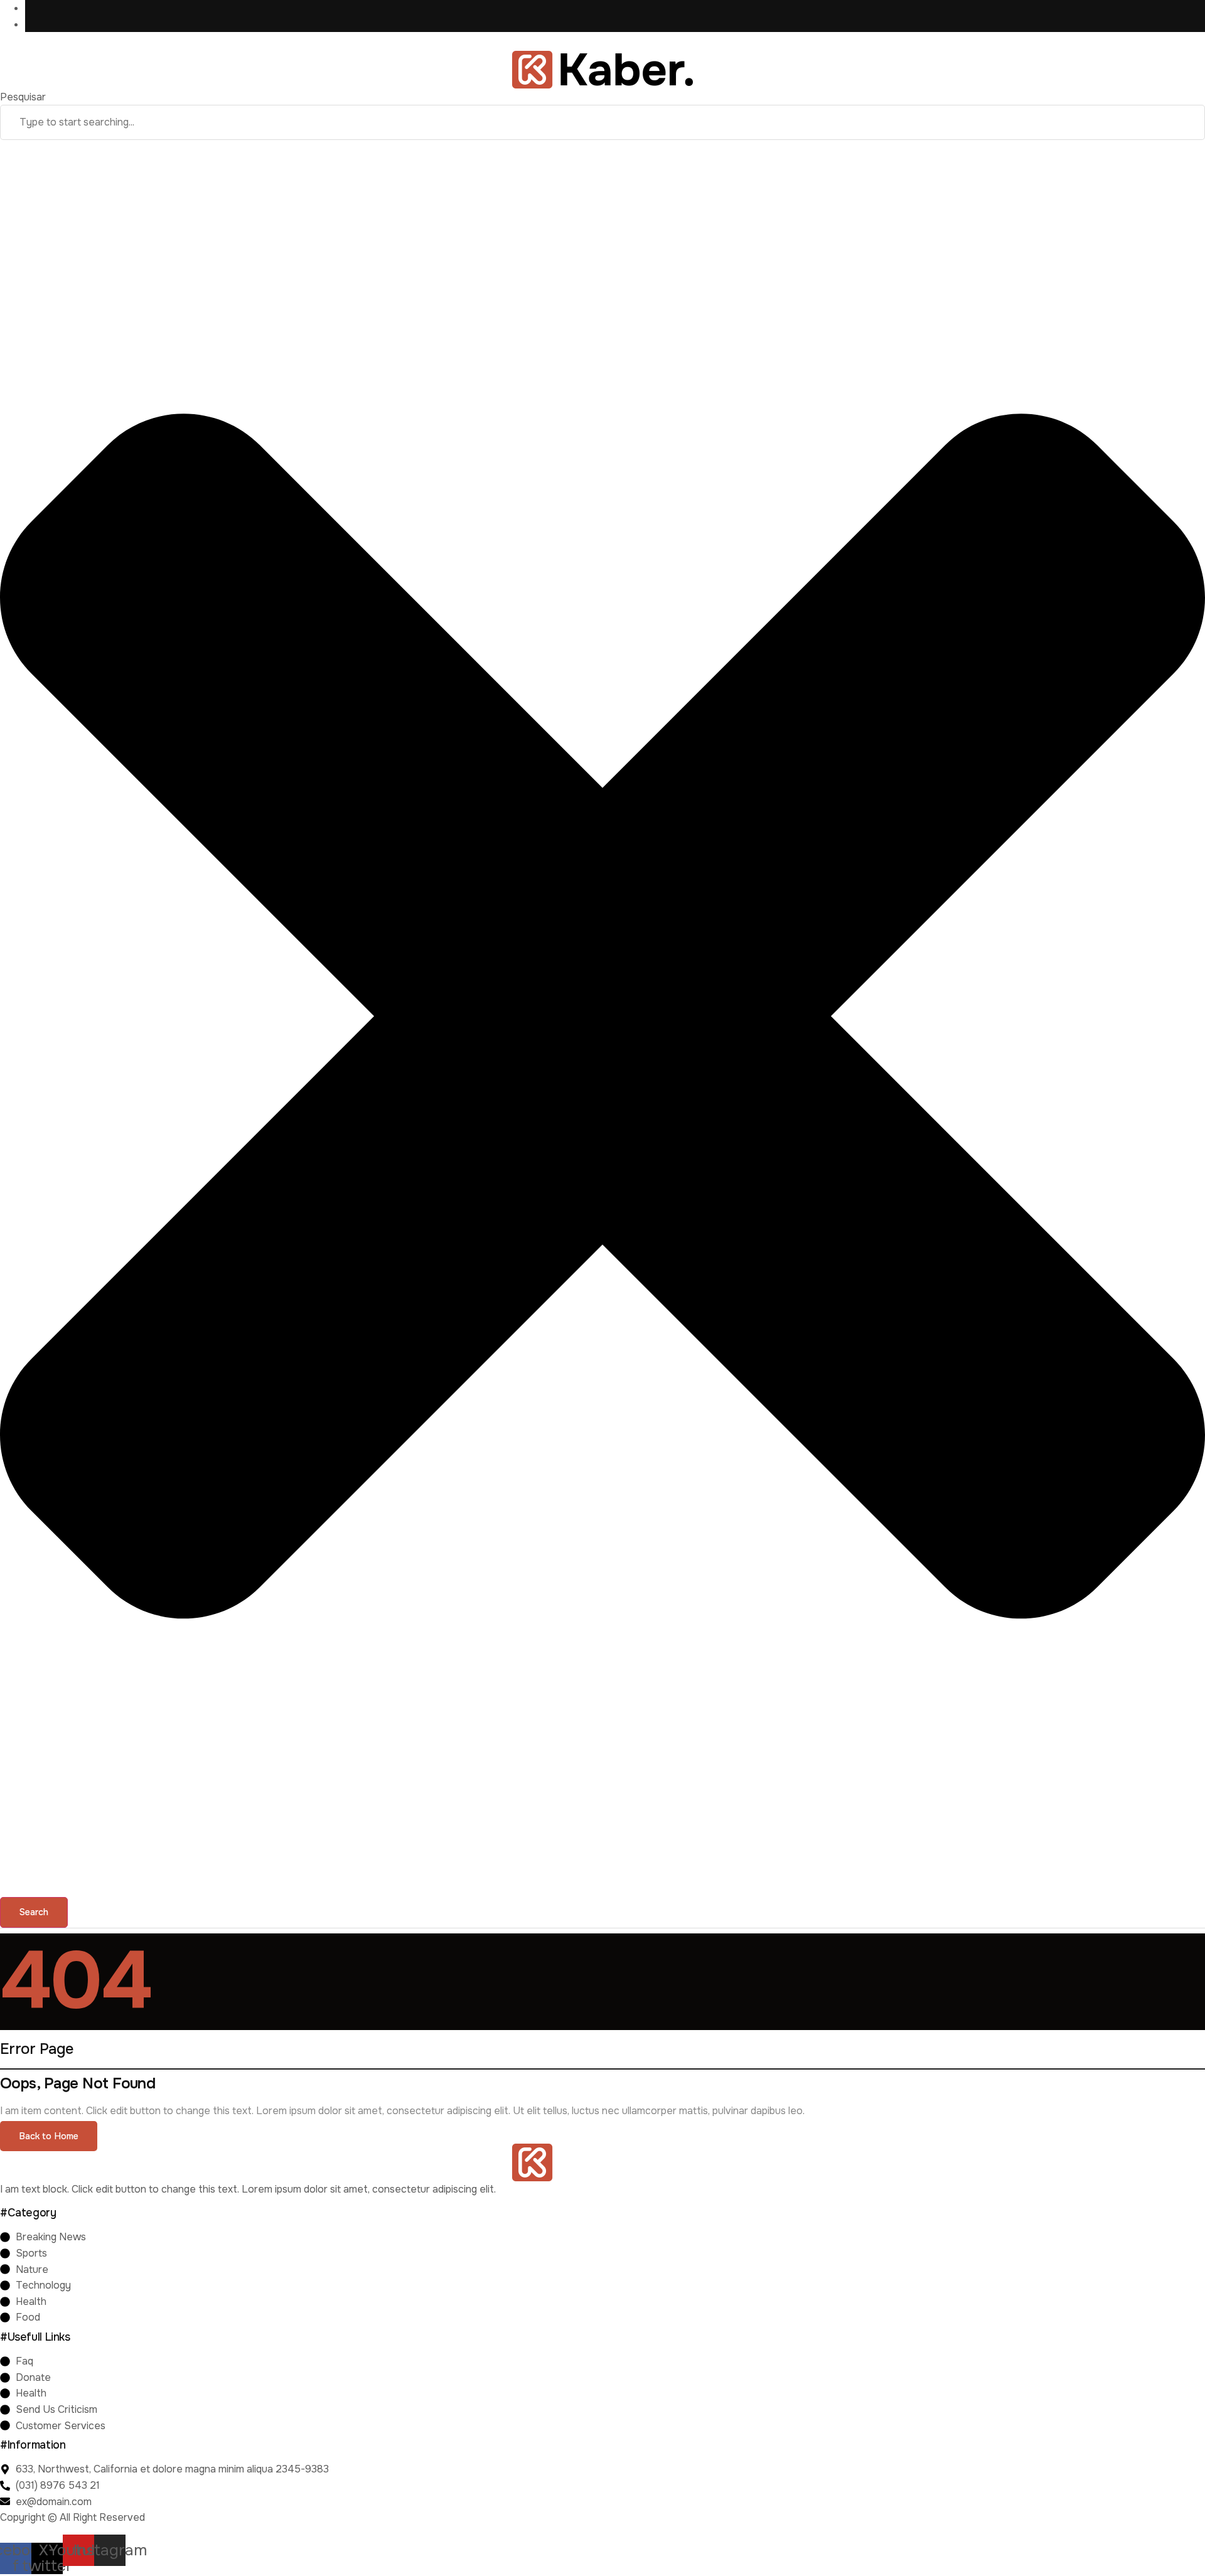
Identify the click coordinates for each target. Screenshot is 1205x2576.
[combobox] (602, 122)
